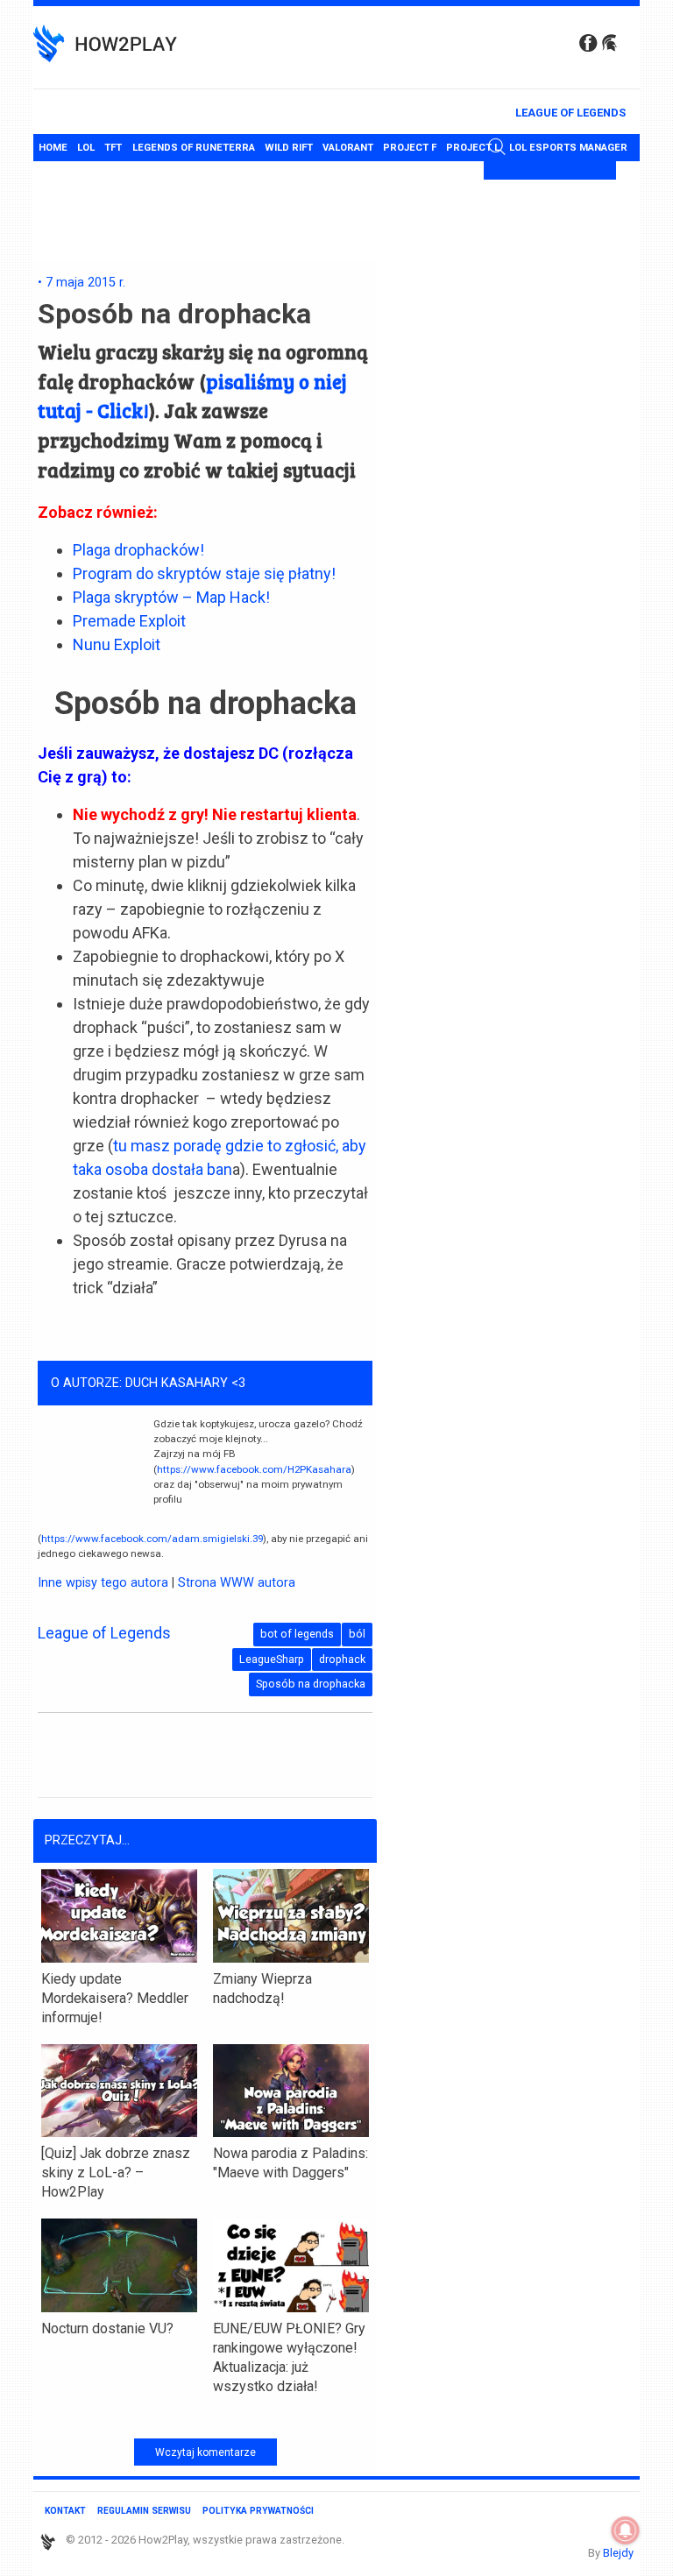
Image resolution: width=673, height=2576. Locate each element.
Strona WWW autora (237, 1583)
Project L (473, 148)
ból (357, 1634)
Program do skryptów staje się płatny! (204, 573)
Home (53, 148)
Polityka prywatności (258, 2511)
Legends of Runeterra (194, 148)
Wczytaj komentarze (205, 2452)
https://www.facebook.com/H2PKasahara (254, 1469)
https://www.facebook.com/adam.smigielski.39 (152, 1539)
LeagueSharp (272, 1659)
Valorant (348, 148)
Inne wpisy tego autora (103, 1583)
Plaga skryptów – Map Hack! (171, 597)
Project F (410, 148)
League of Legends (570, 113)
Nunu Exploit (117, 644)
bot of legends (297, 1634)
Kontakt (65, 2511)
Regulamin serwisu (144, 2511)
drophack (342, 1659)
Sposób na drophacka (311, 1684)
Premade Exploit (129, 621)
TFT (113, 148)
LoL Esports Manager (568, 148)
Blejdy (618, 2553)
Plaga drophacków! (138, 550)
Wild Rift (289, 148)
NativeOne (205, 2417)
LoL (86, 148)
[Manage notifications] (626, 2530)
